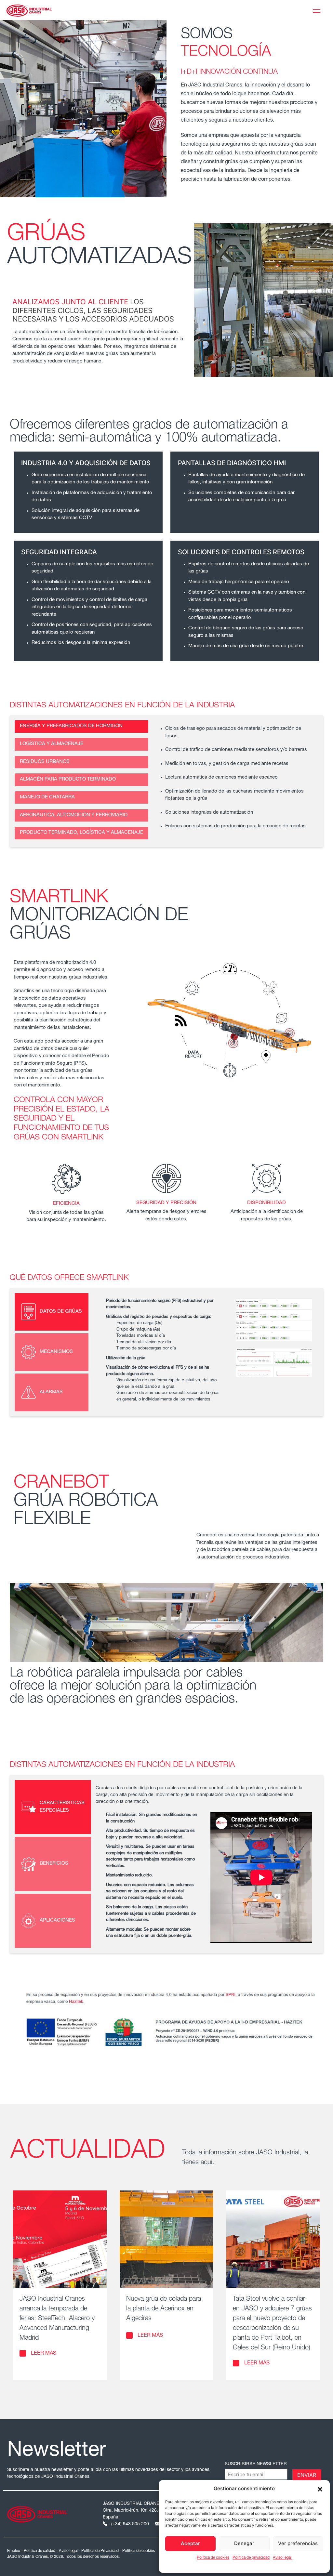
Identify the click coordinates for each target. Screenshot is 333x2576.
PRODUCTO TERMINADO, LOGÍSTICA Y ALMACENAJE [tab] (81, 833)
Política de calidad (40, 2551)
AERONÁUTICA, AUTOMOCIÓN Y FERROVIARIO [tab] (74, 815)
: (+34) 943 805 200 (129, 2524)
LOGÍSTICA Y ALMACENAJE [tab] (52, 744)
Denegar (244, 2543)
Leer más (44, 2354)
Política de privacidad (251, 2558)
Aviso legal (282, 2558)
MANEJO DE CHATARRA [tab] (47, 797)
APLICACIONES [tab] (57, 1920)
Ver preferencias (298, 2543)
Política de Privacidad (100, 2551)
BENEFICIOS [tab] (54, 1864)
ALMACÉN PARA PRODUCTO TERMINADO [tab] (68, 779)
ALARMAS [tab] (51, 1392)
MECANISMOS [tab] (56, 1352)
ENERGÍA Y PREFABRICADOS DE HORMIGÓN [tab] (71, 726)
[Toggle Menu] (318, 10)
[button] (320, 2489)
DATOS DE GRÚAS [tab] (61, 1312)
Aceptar (190, 2543)
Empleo (14, 2551)
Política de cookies (213, 2558)
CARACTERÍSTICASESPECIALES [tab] (62, 1807)
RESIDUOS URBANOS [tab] (45, 762)
